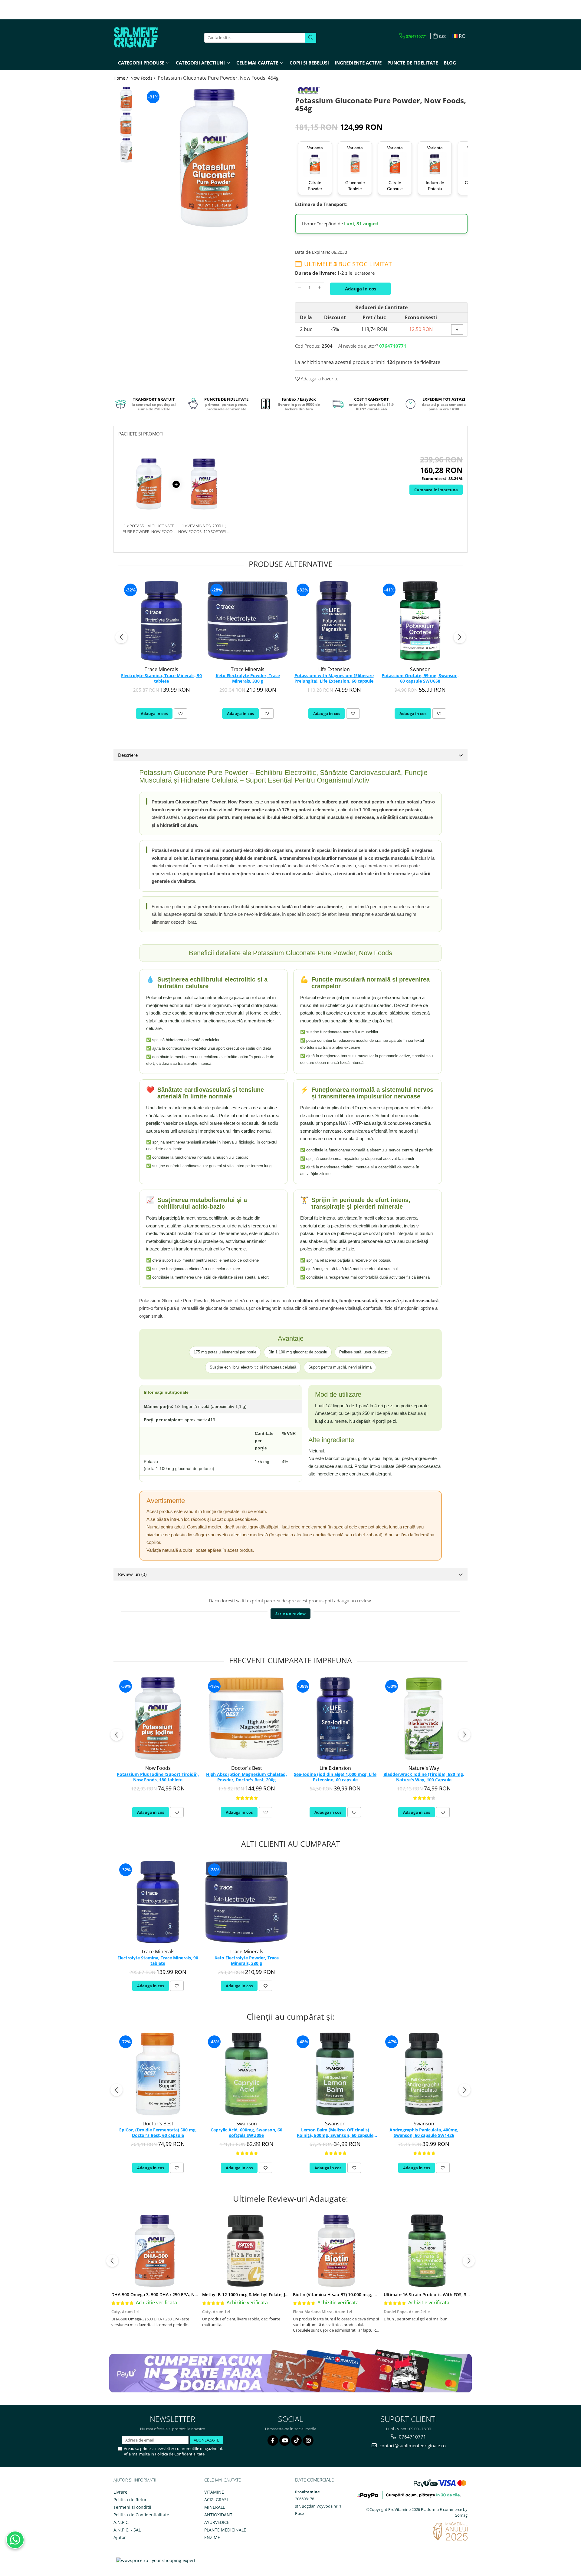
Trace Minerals (161, 669)
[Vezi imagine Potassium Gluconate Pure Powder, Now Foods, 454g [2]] (126, 150)
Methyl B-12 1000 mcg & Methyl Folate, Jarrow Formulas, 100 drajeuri (273, 2295)
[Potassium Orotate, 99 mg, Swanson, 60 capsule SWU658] (420, 621)
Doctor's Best (247, 1768)
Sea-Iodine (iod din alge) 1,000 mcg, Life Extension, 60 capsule (335, 1777)
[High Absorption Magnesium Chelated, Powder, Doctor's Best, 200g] (246, 1718)
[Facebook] (273, 2440)
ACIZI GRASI (216, 2500)
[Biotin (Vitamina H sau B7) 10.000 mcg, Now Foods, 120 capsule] (336, 2251)
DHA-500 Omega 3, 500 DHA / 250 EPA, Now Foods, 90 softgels (175, 2295)
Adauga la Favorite (319, 379)
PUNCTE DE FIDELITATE (413, 63)
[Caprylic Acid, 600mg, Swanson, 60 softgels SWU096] (246, 2074)
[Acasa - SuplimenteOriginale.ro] (144, 38)
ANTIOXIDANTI (219, 2515)
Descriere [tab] (128, 755)
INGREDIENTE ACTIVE (358, 63)
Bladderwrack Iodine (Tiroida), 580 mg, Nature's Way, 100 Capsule (424, 1777)
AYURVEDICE (217, 2522)
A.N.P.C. (121, 2522)
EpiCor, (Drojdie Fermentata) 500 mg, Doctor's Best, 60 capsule (158, 2133)
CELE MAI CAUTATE (223, 2480)
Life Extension (334, 669)
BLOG (450, 63)
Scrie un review (290, 1614)
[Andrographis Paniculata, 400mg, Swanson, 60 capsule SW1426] (424, 2074)
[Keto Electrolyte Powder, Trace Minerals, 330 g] (248, 621)
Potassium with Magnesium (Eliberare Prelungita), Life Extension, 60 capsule (334, 678)
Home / (121, 78)
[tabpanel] (214, 158)
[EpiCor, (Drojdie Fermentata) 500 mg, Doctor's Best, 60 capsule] (158, 2074)
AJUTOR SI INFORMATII (135, 2480)
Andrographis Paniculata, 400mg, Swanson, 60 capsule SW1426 (424, 2133)
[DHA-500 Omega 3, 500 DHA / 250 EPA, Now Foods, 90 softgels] (155, 2251)
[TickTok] (296, 2440)
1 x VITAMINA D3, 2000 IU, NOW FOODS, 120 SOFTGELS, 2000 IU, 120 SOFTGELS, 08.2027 (204, 529)
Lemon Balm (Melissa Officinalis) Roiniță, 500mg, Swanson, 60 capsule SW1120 (335, 2133)
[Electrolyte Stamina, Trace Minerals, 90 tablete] (161, 621)
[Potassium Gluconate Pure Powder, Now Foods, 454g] (214, 158)
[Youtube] (285, 2440)
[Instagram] (308, 2440)
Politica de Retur (130, 2500)
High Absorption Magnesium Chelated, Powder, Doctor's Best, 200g (246, 1777)
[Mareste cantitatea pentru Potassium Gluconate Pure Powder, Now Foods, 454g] (320, 287)
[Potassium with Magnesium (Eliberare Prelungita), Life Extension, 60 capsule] (334, 621)
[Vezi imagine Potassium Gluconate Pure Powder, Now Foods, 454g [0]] (126, 99)
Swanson (420, 669)
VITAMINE (214, 2492)
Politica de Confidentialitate (180, 2454)
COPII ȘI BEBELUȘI (309, 63)
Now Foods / (143, 78)
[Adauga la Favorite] (181, 714)
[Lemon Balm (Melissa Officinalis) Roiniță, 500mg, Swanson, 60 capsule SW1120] (335, 2074)
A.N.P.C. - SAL (127, 2530)
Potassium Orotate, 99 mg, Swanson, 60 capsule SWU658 (420, 678)
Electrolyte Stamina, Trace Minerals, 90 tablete (161, 678)
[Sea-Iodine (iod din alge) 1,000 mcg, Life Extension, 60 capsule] (335, 1718)
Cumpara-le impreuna (436, 490)
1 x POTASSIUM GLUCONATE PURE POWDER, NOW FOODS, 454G (149, 529)
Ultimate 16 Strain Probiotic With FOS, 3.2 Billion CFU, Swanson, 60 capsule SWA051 (470, 2295)
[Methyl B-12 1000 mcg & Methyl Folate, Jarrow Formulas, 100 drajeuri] (245, 2251)
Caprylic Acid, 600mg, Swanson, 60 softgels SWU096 (246, 2133)
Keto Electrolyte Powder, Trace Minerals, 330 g (248, 678)
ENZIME (212, 2537)
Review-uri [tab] (132, 1574)
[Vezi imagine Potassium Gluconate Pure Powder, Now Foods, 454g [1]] (126, 125)
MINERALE (215, 2507)
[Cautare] (311, 38)
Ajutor (120, 2537)
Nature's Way (424, 1768)
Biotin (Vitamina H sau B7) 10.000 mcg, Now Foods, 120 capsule (358, 2295)
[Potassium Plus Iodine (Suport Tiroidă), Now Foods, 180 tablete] (158, 1718)
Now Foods (158, 1768)
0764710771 (412, 2437)
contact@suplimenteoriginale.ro (412, 2445)
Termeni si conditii (132, 2507)
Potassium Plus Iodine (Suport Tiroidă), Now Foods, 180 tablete (158, 1777)
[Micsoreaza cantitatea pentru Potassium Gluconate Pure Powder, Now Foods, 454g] (300, 287)
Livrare (120, 2492)
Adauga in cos (361, 289)
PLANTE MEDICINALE (225, 2530)
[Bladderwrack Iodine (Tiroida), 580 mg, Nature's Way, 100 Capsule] (424, 1718)
